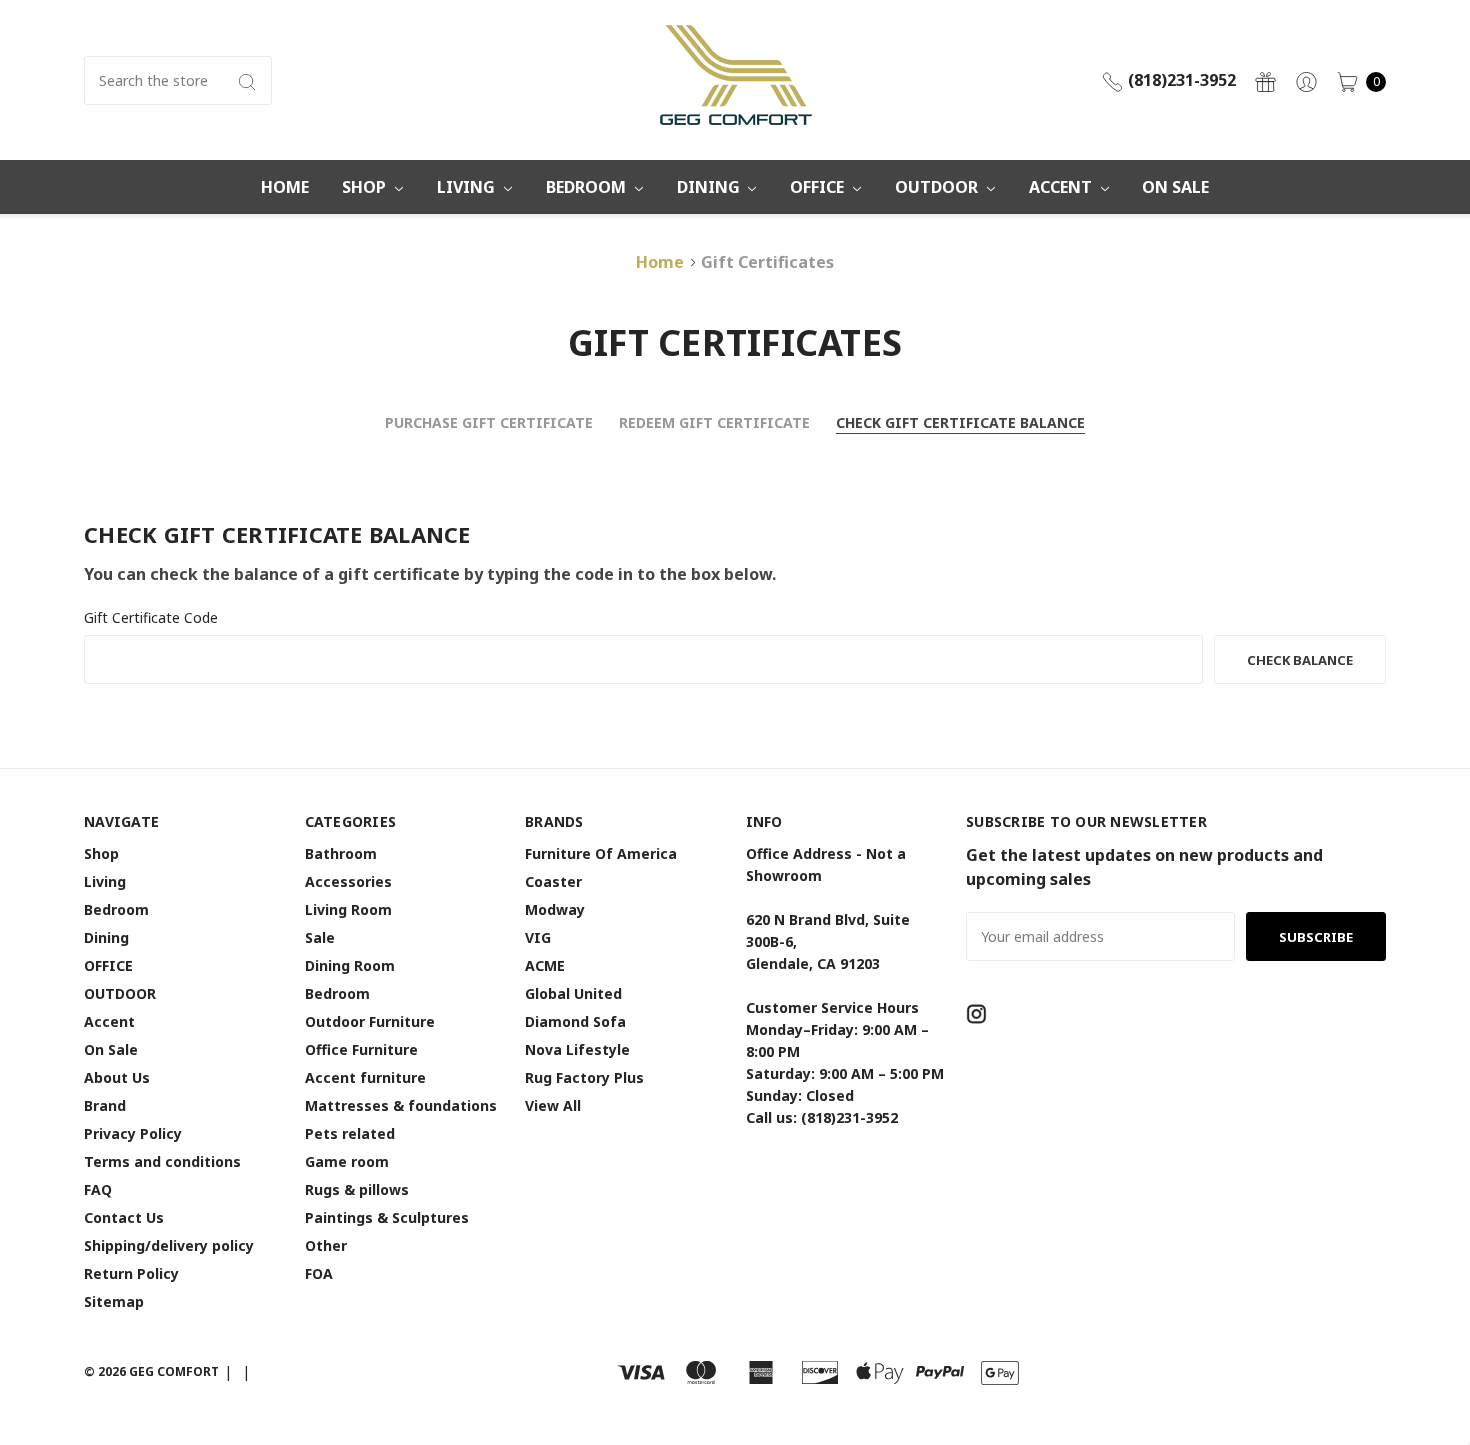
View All (553, 1105)
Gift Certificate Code (151, 617)
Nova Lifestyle (577, 1049)
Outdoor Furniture (370, 1021)
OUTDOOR (938, 187)
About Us (117, 1077)
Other (326, 1245)
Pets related (350, 1133)
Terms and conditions (162, 1161)
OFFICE (819, 187)
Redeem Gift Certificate (714, 422)
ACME (545, 965)
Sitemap (114, 1301)
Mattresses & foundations (401, 1105)
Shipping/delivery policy (169, 1245)
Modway (555, 909)
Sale (320, 937)
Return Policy (131, 1273)
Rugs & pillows (357, 1189)
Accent (1062, 187)
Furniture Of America (601, 853)
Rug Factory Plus (584, 1077)
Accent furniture (365, 1077)
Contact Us (124, 1217)
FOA (319, 1273)
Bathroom (341, 853)
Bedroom (588, 187)
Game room (347, 1161)
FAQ (98, 1189)
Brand (105, 1105)
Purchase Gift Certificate (489, 422)
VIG (538, 937)
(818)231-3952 (1180, 80)
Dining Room (350, 965)
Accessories (348, 881)
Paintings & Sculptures (387, 1217)
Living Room (348, 909)
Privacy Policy (133, 1133)
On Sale (1175, 187)
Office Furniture (361, 1049)
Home (285, 187)
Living (468, 187)
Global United (573, 993)
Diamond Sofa (575, 1021)
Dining (710, 187)
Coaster (553, 881)
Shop (366, 187)
